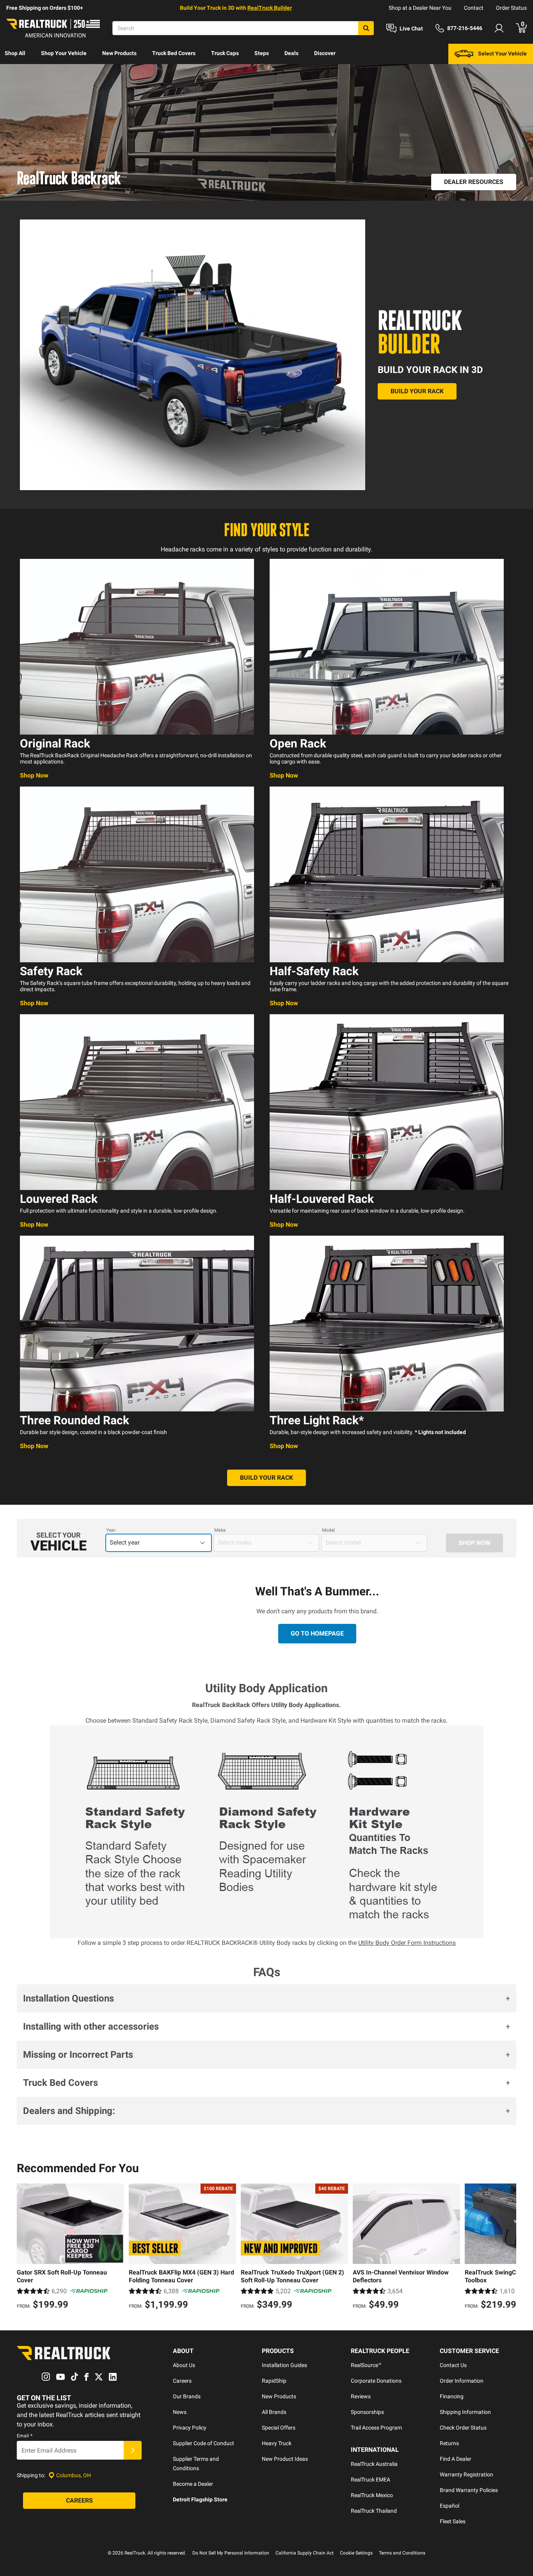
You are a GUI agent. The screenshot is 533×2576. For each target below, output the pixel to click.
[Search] (366, 28)
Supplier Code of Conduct (203, 2443)
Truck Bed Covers (174, 53)
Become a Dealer (193, 2484)
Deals (291, 53)
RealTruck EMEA (370, 2480)
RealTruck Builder (270, 8)
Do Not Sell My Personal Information (231, 2553)
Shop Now (34, 775)
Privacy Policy (190, 2428)
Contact (474, 8)
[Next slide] (508, 2248)
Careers (182, 2381)
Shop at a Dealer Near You (420, 8)
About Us (184, 2365)
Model (328, 1530)
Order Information (462, 2381)
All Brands (274, 2412)
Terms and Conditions (402, 2553)
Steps (262, 53)
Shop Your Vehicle (64, 53)
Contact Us (453, 2365)
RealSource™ (366, 2365)
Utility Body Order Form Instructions (407, 1943)
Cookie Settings (356, 2553)
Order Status (511, 8)
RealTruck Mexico (372, 2495)
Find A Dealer (456, 2459)
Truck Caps (225, 53)
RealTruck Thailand (374, 2511)
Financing (452, 2396)
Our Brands (187, 2396)
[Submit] (133, 2450)
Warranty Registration (466, 2474)
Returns (449, 2443)
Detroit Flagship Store (200, 2499)
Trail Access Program (376, 2428)
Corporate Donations (376, 2381)
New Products (119, 53)
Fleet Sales (453, 2521)
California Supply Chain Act (305, 2553)
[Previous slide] (25, 2248)
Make (220, 1530)
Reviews (361, 2396)
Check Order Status (463, 2428)
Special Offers (279, 2428)
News (180, 2412)
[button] (266, 1998)
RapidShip (274, 2381)
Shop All (15, 53)
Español (449, 2506)
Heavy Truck (277, 2443)
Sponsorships (367, 2412)
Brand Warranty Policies (469, 2490)
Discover (325, 53)
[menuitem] (15, 54)
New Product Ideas (285, 2459)
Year (111, 1530)
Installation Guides (284, 2365)
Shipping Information (465, 2412)
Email (25, 2436)
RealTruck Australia (374, 2464)
